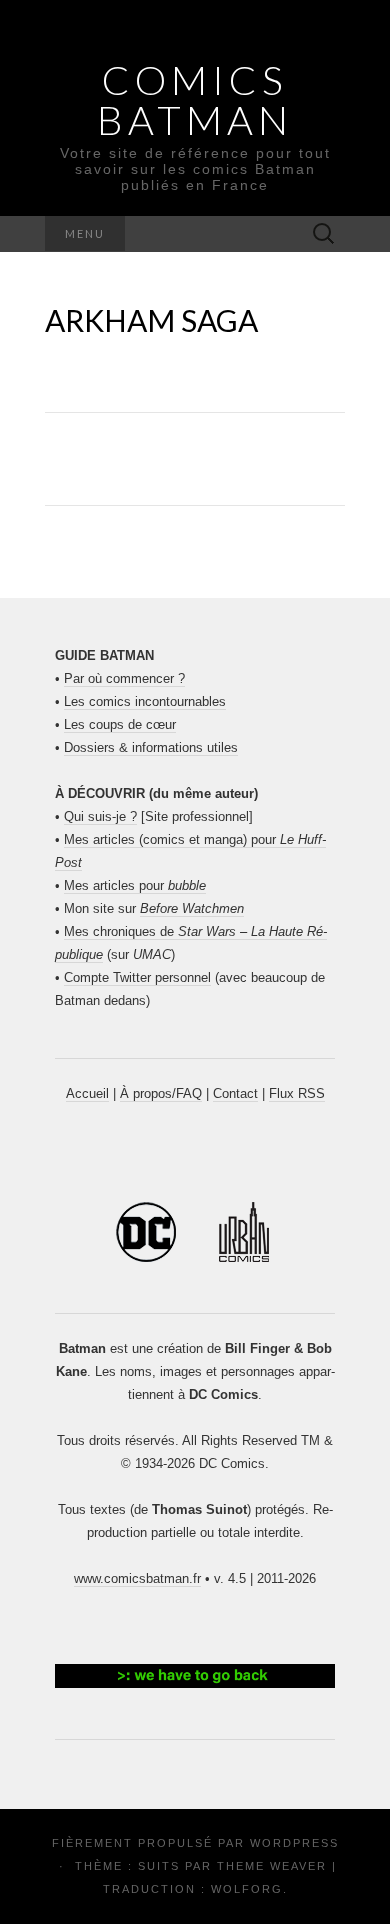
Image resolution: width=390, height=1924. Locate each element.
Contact (235, 1093)
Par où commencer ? (124, 678)
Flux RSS (297, 1093)
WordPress (294, 1843)
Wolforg (247, 1889)
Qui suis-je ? (100, 816)
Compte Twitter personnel (137, 977)
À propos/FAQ (161, 1093)
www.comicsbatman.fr (137, 1578)
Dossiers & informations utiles (151, 747)
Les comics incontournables (145, 701)
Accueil (87, 1093)
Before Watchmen (192, 908)
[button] (195, 1676)
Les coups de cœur (120, 724)
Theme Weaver (272, 1866)
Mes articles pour (135, 885)
